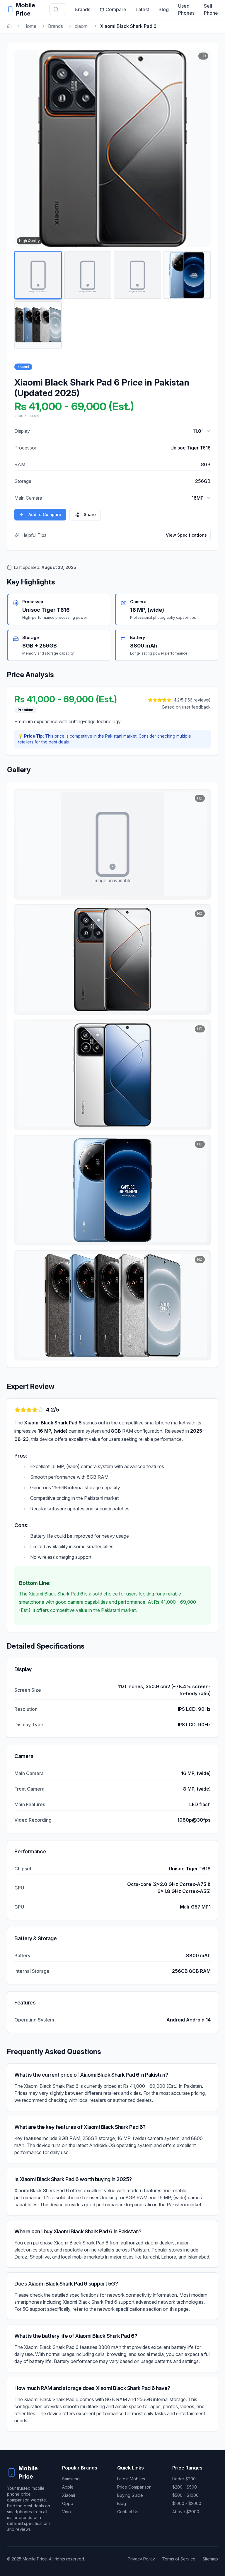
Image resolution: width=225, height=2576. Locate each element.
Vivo (67, 2512)
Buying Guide (130, 2495)
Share (90, 514)
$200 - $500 (185, 2487)
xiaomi (82, 26)
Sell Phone (211, 9)
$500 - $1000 (185, 2495)
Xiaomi (69, 2495)
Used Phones (186, 9)
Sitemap (210, 2559)
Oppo (68, 2503)
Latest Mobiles (131, 2479)
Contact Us (128, 2512)
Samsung (71, 2479)
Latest (142, 9)
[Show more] (208, 431)
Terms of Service (179, 2559)
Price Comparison (134, 2487)
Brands (82, 9)
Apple (68, 2487)
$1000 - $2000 (187, 2503)
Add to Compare (45, 514)
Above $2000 (186, 2512)
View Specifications (186, 535)
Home (30, 26)
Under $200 (184, 2479)
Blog (164, 9)
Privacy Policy (141, 2559)
